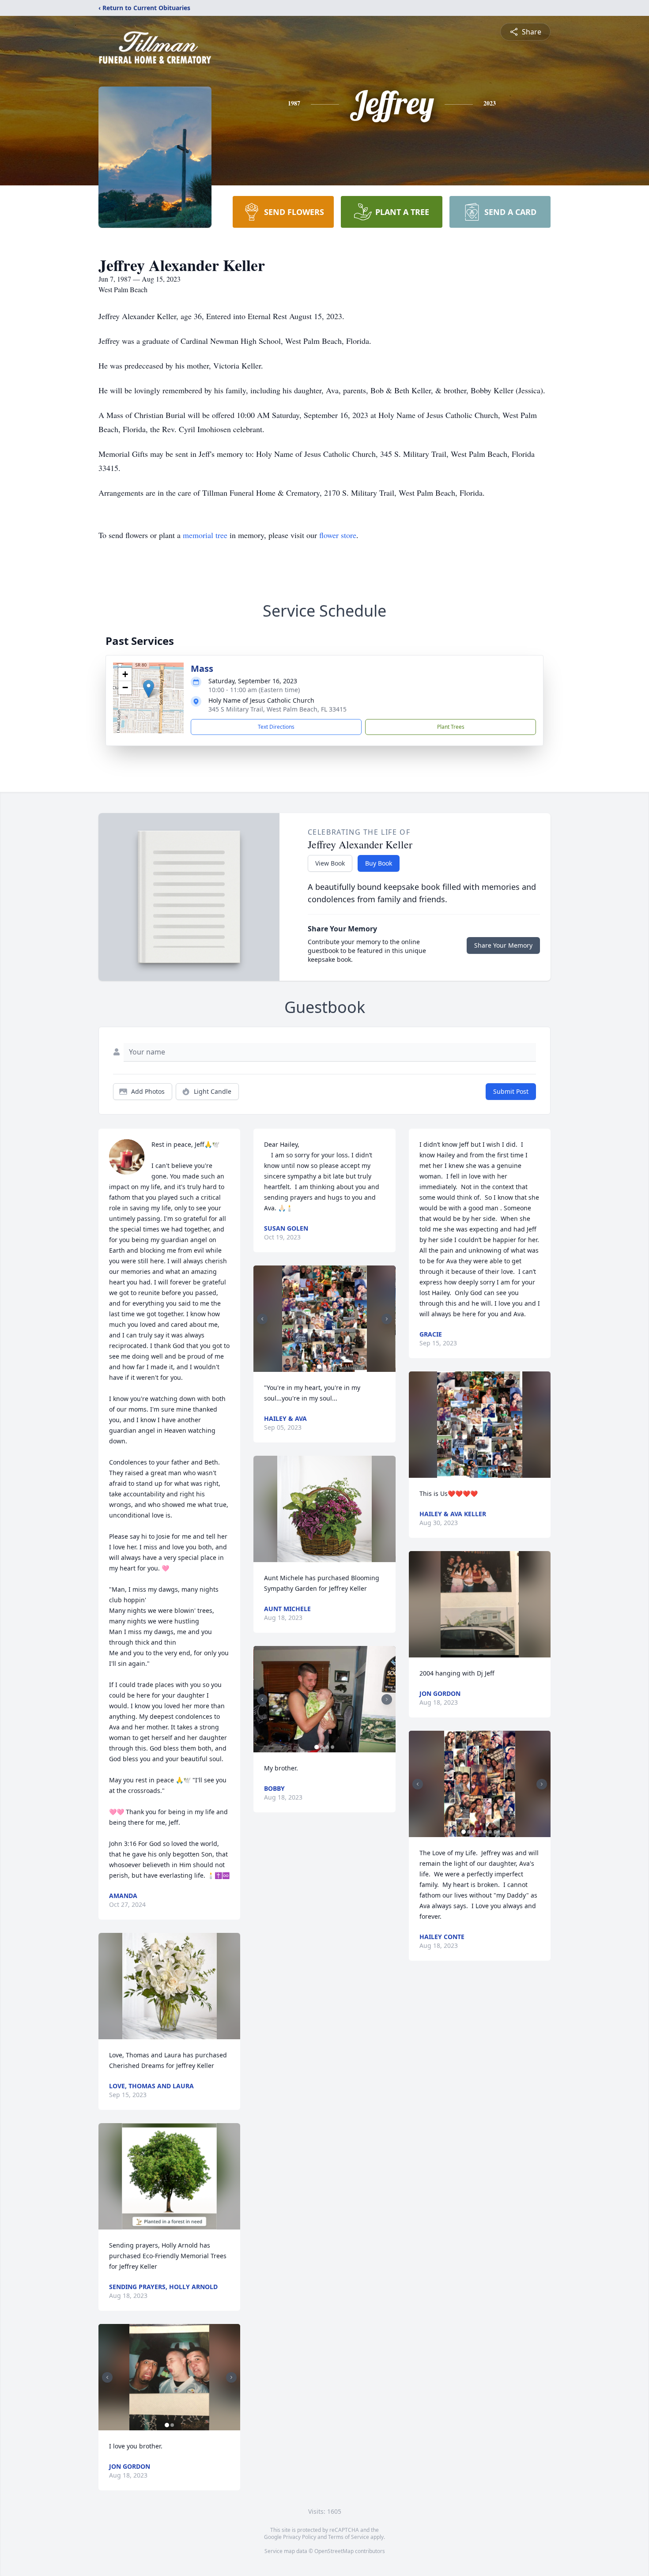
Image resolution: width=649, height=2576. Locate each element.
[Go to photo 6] (490, 1832)
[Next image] (231, 2377)
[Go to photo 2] (172, 2425)
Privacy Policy (300, 2537)
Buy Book (379, 863)
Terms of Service (349, 2537)
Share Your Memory (503, 945)
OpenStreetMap (334, 2551)
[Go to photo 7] (495, 1832)
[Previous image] (107, 2377)
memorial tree (205, 535)
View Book (330, 863)
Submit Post (511, 1091)
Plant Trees (451, 727)
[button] (149, 689)
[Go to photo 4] (332, 1747)
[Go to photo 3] (330, 1367)
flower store (338, 535)
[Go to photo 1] (167, 2425)
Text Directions (276, 727)
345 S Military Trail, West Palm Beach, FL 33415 (277, 709)
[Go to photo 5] (485, 1832)
